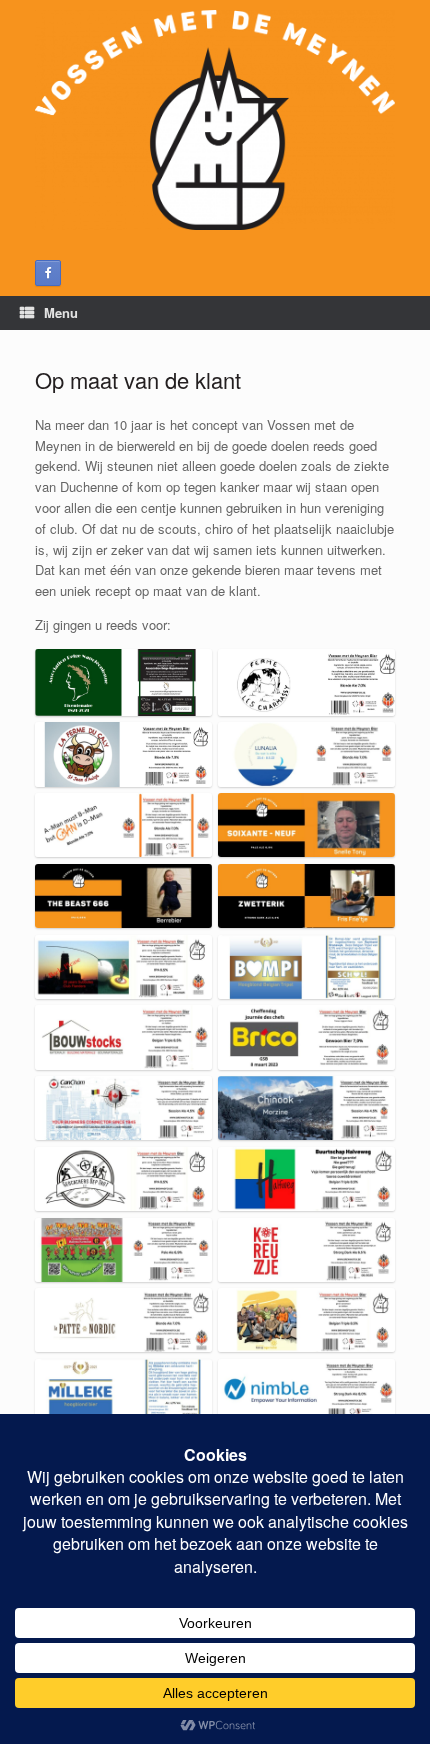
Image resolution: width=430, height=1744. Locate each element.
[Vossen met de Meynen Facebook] (48, 273)
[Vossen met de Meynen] (215, 120)
